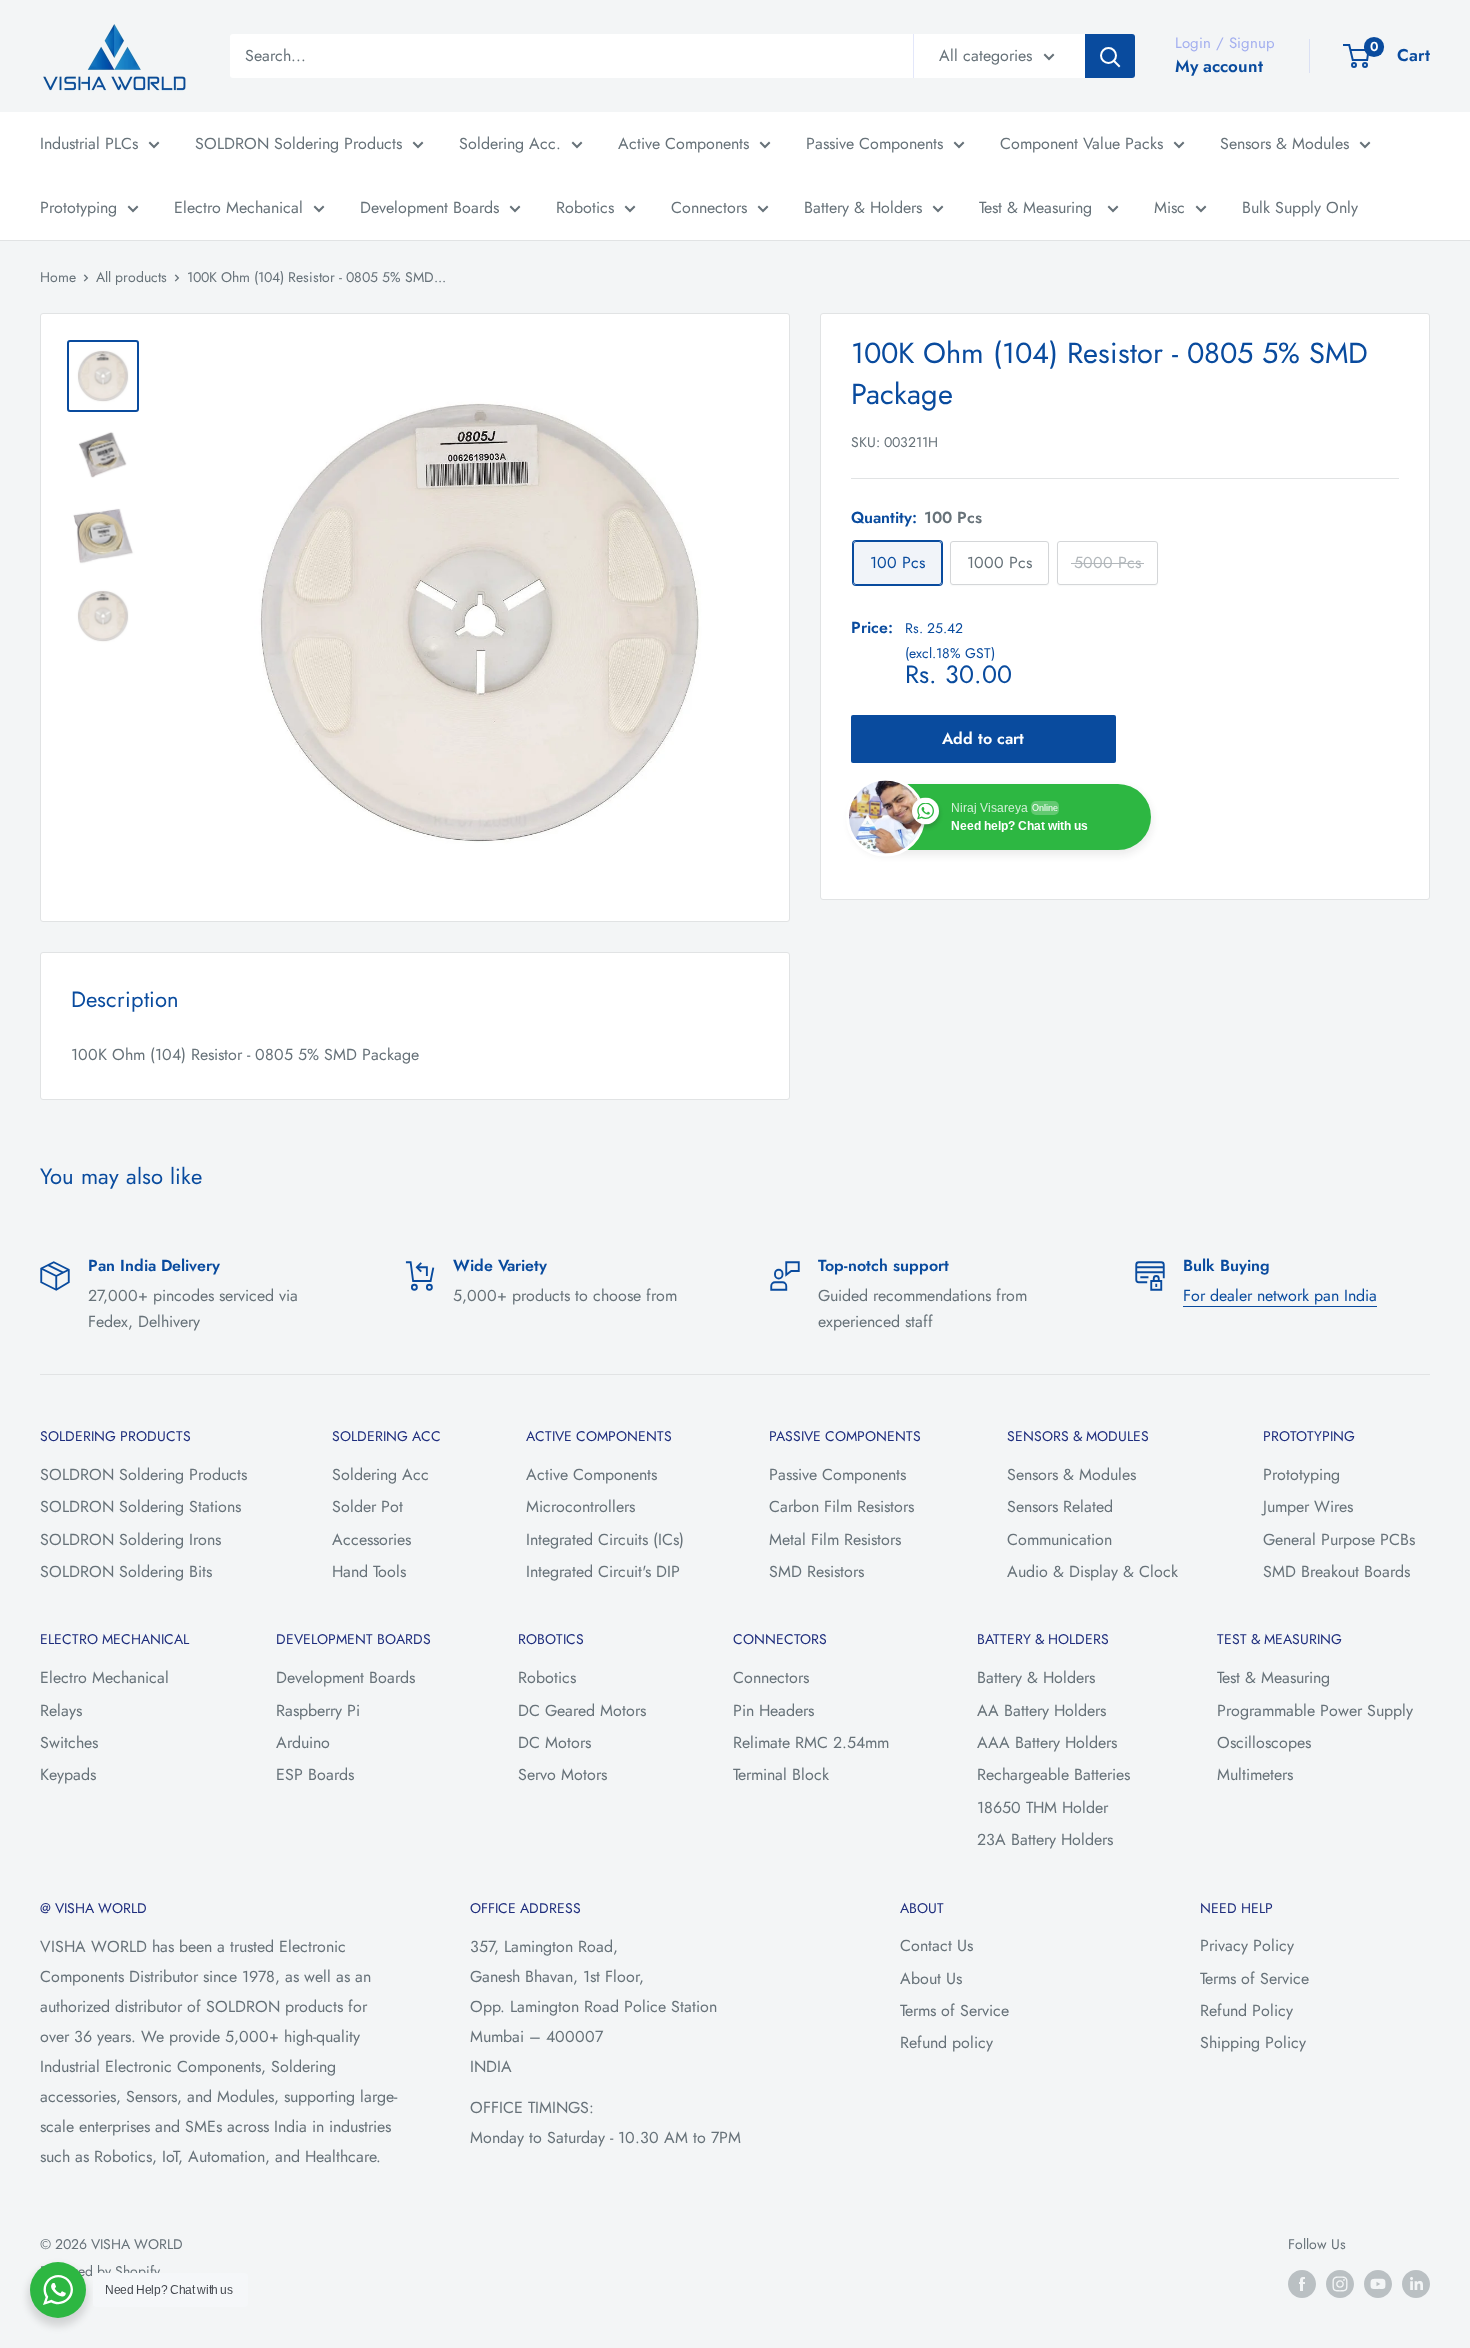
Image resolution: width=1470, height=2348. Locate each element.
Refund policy (946, 2042)
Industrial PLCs (89, 143)
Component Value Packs (1081, 143)
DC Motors (554, 1742)
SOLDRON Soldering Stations (140, 1506)
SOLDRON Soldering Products (298, 143)
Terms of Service (954, 2010)
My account (1219, 66)
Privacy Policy (1247, 1945)
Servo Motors (562, 1774)
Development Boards (429, 207)
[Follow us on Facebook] (1302, 2283)
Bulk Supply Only (1300, 207)
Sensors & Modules (1284, 143)
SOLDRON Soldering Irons (130, 1539)
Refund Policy (1246, 2010)
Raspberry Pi (318, 1710)
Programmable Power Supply (1315, 1710)
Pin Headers (773, 1710)
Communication (1059, 1539)
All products (131, 277)
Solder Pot (367, 1506)
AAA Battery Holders (1047, 1742)
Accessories (371, 1539)
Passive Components (874, 143)
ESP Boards (315, 1774)
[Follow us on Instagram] (1340, 2283)
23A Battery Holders (1045, 1839)
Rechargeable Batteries (1053, 1774)
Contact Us (936, 1945)
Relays (61, 1710)
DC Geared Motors (582, 1710)
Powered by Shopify (100, 2271)
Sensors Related (1060, 1506)
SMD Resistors (816, 1571)
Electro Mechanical (238, 207)
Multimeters (1255, 1774)
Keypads (68, 1774)
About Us (931, 1978)
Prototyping (78, 207)
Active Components (683, 143)
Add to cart (983, 739)
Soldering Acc (380, 1474)
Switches (69, 1742)
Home (58, 277)
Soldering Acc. (510, 143)
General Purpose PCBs (1339, 1539)
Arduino (303, 1742)
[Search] (1110, 56)
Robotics (585, 207)
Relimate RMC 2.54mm (811, 1742)
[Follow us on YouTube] (1378, 2283)
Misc (1169, 207)
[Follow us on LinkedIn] (1416, 2283)
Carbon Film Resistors (841, 1506)
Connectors (709, 207)
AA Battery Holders (1041, 1710)
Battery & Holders (863, 207)
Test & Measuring (1038, 207)
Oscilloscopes (1264, 1742)
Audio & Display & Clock (1092, 1571)
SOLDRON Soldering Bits (126, 1571)
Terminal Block (781, 1774)
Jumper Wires (1308, 1506)
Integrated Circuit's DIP (603, 1571)
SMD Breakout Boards (1336, 1571)
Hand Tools (369, 1571)
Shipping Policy (1253, 2042)
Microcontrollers (580, 1506)
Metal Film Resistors (835, 1539)
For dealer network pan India (1280, 1295)
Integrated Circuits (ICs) (605, 1539)
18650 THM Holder (1042, 1807)
